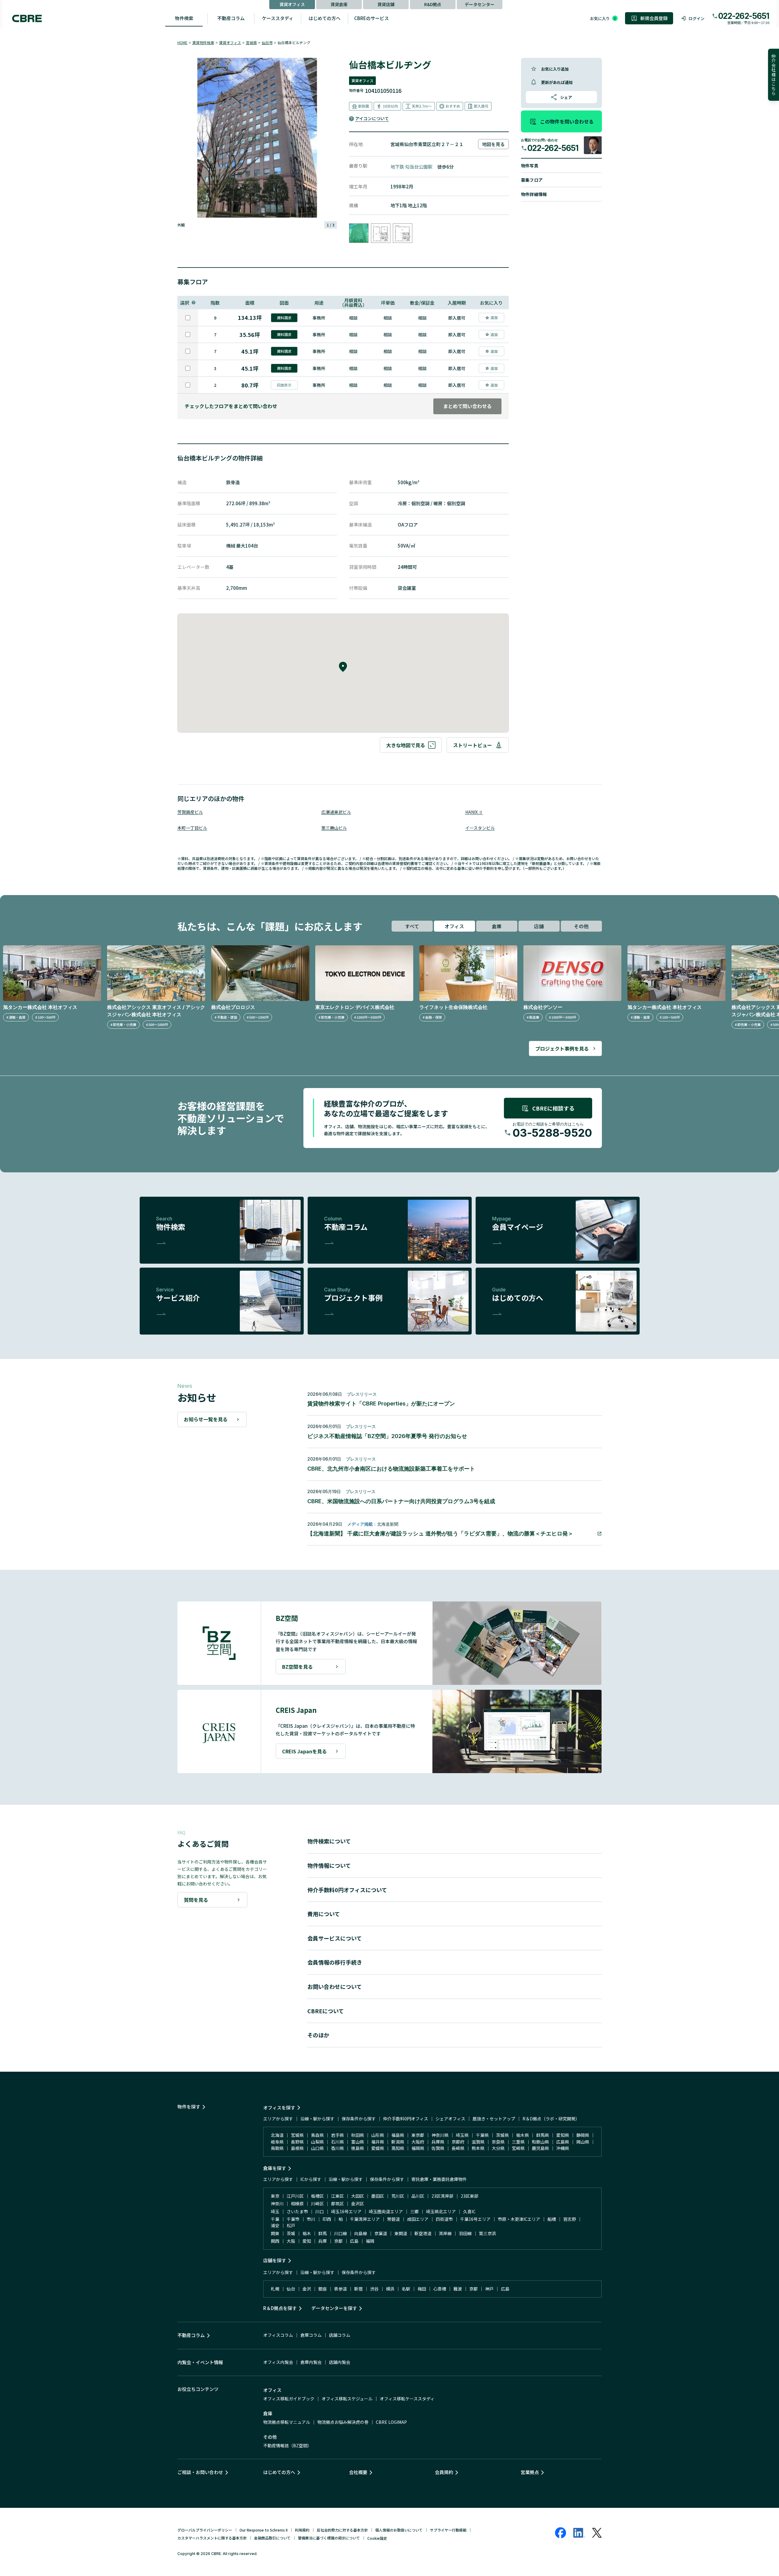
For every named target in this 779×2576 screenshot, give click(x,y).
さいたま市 (297, 2211)
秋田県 (358, 2135)
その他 (581, 926)
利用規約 (302, 2530)
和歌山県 (540, 2142)
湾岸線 (445, 2233)
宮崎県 (518, 2148)
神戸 (489, 2289)
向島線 (361, 2233)
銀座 (323, 2289)
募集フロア (532, 180)
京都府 (458, 2142)
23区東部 (470, 2196)
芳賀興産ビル (190, 812)
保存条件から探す (359, 2119)
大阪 (291, 2241)
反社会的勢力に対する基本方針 (342, 2530)
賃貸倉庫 (339, 4)
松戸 (291, 2225)
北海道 (277, 2135)
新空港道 (423, 2233)
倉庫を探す (275, 2168)
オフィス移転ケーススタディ (407, 2399)
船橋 (552, 2219)
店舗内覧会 (340, 2362)
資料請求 (284, 318)
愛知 (307, 2241)
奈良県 (498, 2142)
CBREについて (326, 2011)
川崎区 (317, 2203)
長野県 (297, 2142)
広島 (354, 2241)
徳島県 (358, 2148)
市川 (311, 2219)
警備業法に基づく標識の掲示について (329, 2538)
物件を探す (189, 2107)
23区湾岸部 (442, 2196)
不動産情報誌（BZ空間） (287, 2445)
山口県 (317, 2148)
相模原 (297, 2203)
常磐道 (393, 2219)
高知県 (398, 2148)
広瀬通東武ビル (336, 812)
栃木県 (522, 2135)
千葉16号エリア (475, 2219)
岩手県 (337, 2135)
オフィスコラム (278, 2335)
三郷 (414, 2211)
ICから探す (311, 2179)
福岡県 (418, 2148)
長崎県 (458, 2148)
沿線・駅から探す (317, 2119)
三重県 (518, 2142)
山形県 (378, 2135)
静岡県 (583, 2135)
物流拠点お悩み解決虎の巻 (343, 2422)
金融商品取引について (272, 2538)
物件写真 (530, 166)
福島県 (398, 2135)
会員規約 (444, 2472)
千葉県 (482, 2135)
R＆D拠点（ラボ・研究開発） (551, 2119)
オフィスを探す (279, 2107)
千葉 (275, 2219)
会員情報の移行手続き (335, 1962)
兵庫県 (438, 2142)
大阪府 (418, 2142)
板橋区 (317, 2196)
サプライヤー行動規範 (448, 2530)
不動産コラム (231, 18)
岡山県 (583, 2142)
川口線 (341, 2233)
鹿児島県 (540, 2148)
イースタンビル (480, 828)
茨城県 (502, 2135)
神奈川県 (440, 2135)
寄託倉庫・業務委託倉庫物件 (439, 2179)
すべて (412, 926)
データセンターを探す (334, 2308)
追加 (494, 317)
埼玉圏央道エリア (386, 2211)
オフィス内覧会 (278, 2362)
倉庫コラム (311, 2335)
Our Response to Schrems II (264, 2530)
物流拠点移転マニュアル (287, 2422)
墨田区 (378, 2196)
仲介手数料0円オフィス (406, 2119)
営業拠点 (530, 2472)
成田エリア (418, 2219)
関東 (275, 2233)
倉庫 (497, 926)
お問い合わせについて (335, 1986)
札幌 (275, 2289)
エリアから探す (278, 2119)
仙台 (291, 2289)
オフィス (454, 926)
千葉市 (293, 2219)
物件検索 (184, 18)
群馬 (323, 2233)
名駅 (406, 2289)
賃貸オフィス (292, 4)
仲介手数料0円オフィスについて (347, 1890)
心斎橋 (440, 2289)
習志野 (570, 2219)
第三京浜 (487, 2233)
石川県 (337, 2142)
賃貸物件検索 (203, 42)
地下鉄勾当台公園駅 (411, 167)
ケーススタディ (278, 18)
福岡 (370, 2241)
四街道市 (444, 2219)
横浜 (390, 2289)
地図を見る (493, 144)
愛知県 (563, 2135)
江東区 (337, 2196)
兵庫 (323, 2241)
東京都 (418, 2135)
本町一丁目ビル (192, 828)
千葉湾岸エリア (365, 2219)
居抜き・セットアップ (494, 2119)
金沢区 (358, 2203)
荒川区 (398, 2196)
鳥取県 (277, 2148)
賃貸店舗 (386, 4)
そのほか (318, 2035)
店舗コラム (340, 2335)
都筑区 (337, 2203)
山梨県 (317, 2142)
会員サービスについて (335, 1938)
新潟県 (398, 2142)
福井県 (378, 2142)
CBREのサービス (372, 18)
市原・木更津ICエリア (519, 2219)
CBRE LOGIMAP (391, 2422)
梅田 (422, 2289)
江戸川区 (295, 2196)
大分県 (498, 2148)
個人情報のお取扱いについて (399, 2530)
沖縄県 (563, 2148)
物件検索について (329, 1841)
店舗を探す (275, 2260)
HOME (182, 42)
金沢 (307, 2289)
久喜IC (469, 2211)
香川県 (337, 2148)
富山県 (358, 2142)
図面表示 (284, 385)
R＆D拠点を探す (280, 2308)
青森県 (317, 2135)
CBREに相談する (553, 1108)
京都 (338, 2241)
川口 (320, 2211)
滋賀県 (478, 2142)
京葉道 (381, 2233)
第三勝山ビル (334, 828)
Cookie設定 (377, 2538)
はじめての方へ (325, 18)
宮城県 (251, 42)
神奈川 (277, 2203)
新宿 (358, 2289)
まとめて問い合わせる (467, 406)
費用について (324, 1914)
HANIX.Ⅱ (474, 812)
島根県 (297, 2148)
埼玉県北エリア (441, 2211)
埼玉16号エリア (346, 2211)
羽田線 (465, 2233)
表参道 (341, 2289)
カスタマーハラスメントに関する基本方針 (212, 2538)
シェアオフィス (450, 2119)
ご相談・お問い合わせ (200, 2472)
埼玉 (275, 2211)
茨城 (291, 2233)
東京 (275, 2196)
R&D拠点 (433, 4)
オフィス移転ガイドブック (289, 2399)
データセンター (480, 4)
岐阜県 (277, 2142)
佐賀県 (438, 2148)
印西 (327, 2219)
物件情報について (329, 1865)
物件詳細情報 (534, 194)
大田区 (358, 2196)
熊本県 (478, 2148)
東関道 (401, 2233)
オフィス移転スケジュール (347, 2399)
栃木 (307, 2233)
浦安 (275, 2225)
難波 (458, 2289)
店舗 (539, 926)
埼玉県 (462, 2135)
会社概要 (358, 2472)
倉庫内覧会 (311, 2362)
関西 (275, 2241)
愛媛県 (378, 2148)
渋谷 (374, 2289)
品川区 (418, 2196)
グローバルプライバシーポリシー (205, 2530)
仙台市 (267, 42)
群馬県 (543, 2135)
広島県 (563, 2142)
